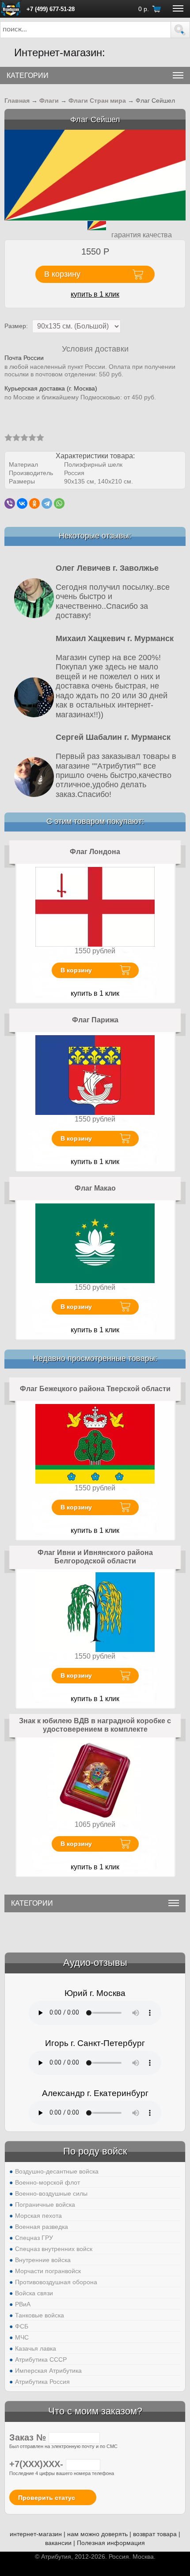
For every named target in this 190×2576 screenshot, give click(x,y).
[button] (180, 30)
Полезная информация (111, 2543)
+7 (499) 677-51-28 (51, 9)
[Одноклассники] (34, 503)
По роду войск (95, 2151)
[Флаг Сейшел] (95, 175)
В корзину (76, 970)
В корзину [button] (62, 274)
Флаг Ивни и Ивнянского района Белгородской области (95, 1557)
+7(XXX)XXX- (38, 2464)
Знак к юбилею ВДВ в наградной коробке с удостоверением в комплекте (95, 1725)
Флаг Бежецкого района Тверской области (95, 1389)
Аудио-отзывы (95, 1963)
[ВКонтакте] (22, 503)
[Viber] (10, 503)
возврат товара (155, 2534)
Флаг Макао (95, 1188)
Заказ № (29, 2437)
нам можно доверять (97, 2534)
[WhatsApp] (59, 503)
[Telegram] (47, 503)
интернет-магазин (36, 2534)
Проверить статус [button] (47, 2498)
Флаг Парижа (95, 1020)
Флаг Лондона (95, 852)
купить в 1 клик (95, 294)
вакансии (58, 2543)
